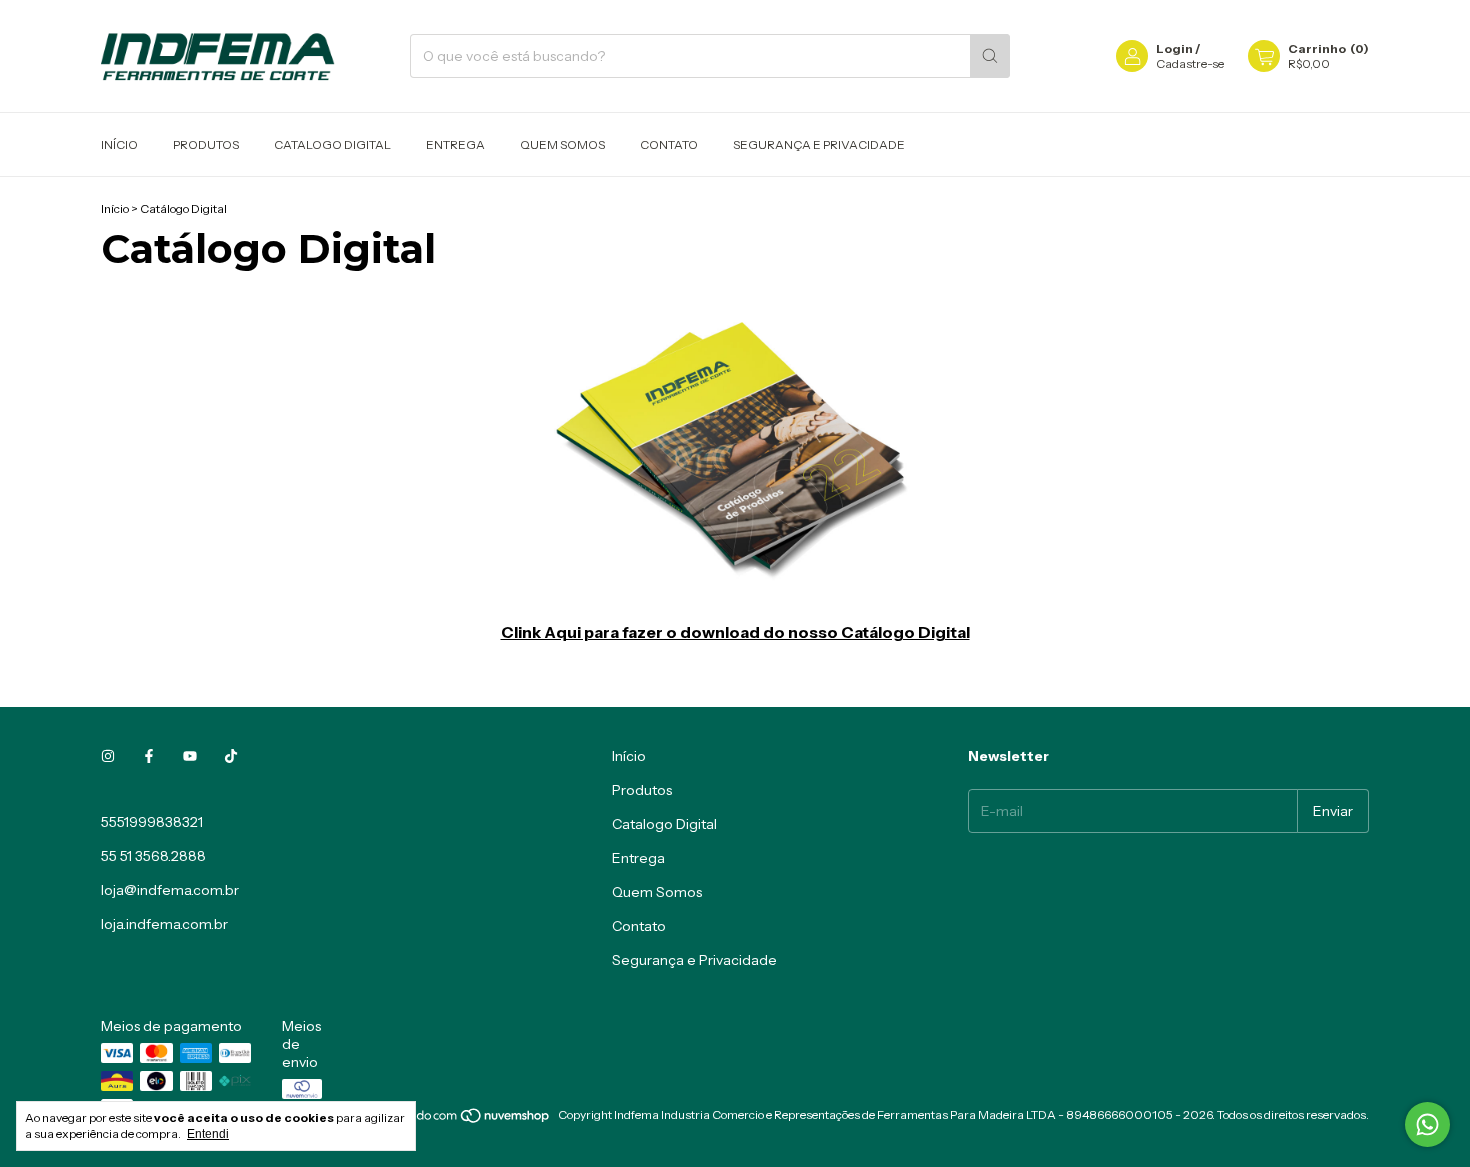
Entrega (455, 144)
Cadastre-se (1190, 63)
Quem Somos (562, 144)
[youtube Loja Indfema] (190, 756)
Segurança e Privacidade (819, 144)
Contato (669, 144)
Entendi (208, 1134)
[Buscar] (990, 56)
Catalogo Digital (332, 144)
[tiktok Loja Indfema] (231, 756)
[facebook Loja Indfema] (149, 756)
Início (119, 144)
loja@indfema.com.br (170, 890)
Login (1174, 48)
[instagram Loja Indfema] (108, 756)
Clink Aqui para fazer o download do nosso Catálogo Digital (735, 632)
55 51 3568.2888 (153, 856)
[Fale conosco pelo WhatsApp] (1427, 1124)
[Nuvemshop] (474, 1119)
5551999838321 (152, 822)
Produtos (206, 144)
